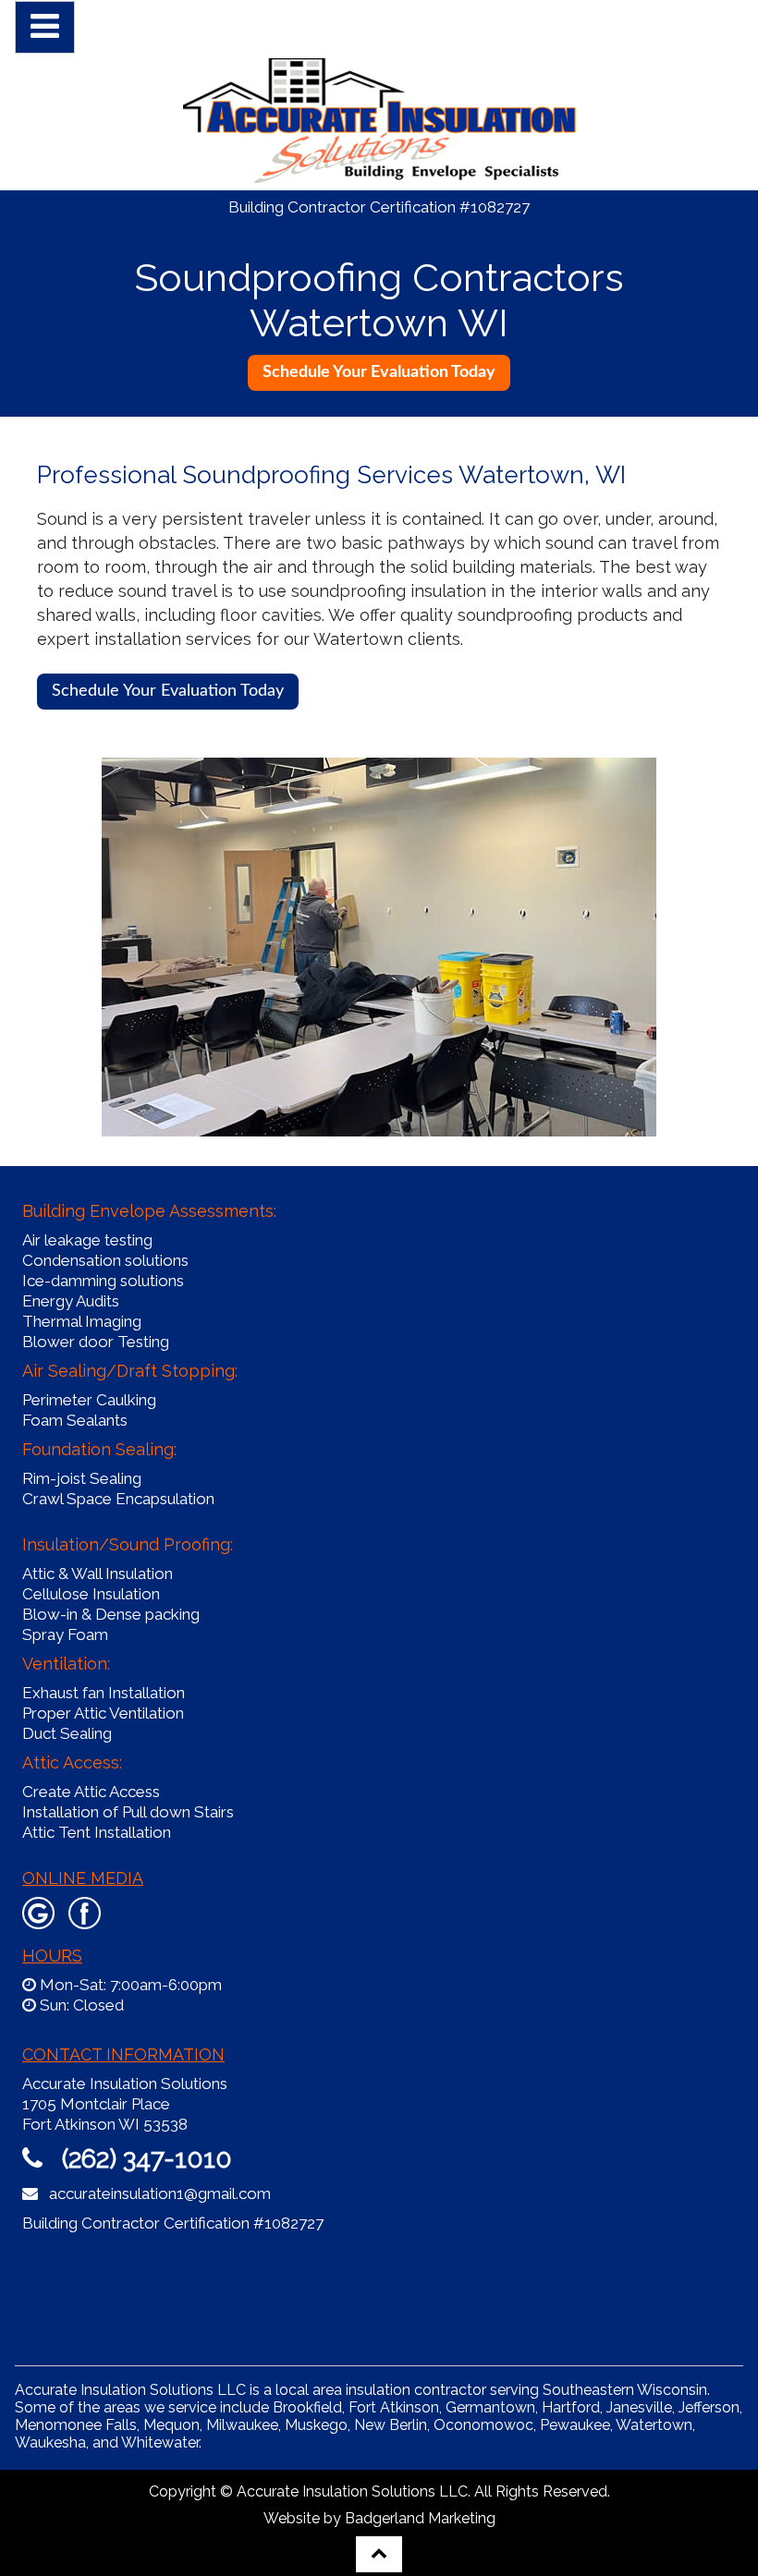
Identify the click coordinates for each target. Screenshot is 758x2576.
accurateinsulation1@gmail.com (160, 2193)
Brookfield (307, 2407)
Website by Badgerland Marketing (379, 2518)
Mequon (171, 2425)
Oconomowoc (483, 2425)
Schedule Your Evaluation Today (168, 691)
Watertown (654, 2425)
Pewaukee (575, 2425)
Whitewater (160, 2442)
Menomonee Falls (76, 2425)
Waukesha (50, 2442)
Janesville (639, 2407)
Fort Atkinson (394, 2407)
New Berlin (391, 2425)
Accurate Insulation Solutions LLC (352, 2491)
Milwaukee (242, 2425)
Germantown (490, 2407)
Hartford (571, 2407)
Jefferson (709, 2407)
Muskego (316, 2425)
